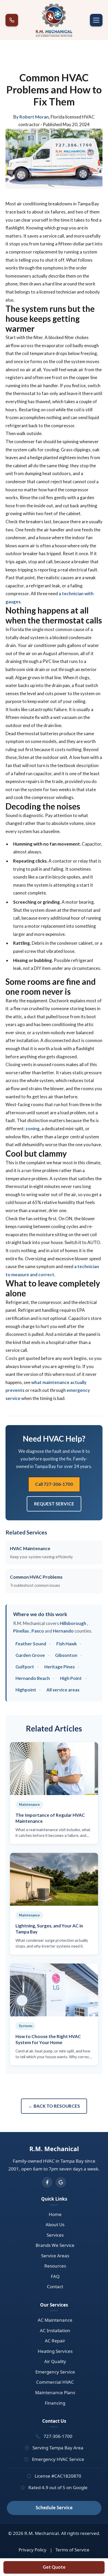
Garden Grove (30, 1655)
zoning (33, 1129)
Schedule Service (54, 2508)
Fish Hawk (67, 1644)
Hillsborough (73, 1623)
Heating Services (55, 2351)
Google (80, 2487)
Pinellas (21, 1631)
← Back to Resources (54, 2106)
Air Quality (55, 2361)
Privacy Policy (33, 2550)
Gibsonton (66, 1655)
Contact (55, 2287)
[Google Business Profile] (61, 2182)
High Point (71, 1678)
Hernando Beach (33, 1678)
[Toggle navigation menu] (96, 20)
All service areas (63, 1690)
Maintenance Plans (55, 2392)
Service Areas (55, 2256)
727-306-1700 (58, 2436)
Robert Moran (34, 117)
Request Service (54, 1504)
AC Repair (55, 2341)
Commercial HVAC (55, 2382)
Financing (55, 2403)
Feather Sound (31, 1644)
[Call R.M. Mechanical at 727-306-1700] (12, 20)
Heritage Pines (60, 1667)
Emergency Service (55, 2372)
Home (55, 2214)
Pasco (38, 1631)
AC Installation (55, 2330)
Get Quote (54, 2567)
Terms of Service (72, 2550)
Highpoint (26, 1690)
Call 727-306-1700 (54, 1484)
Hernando (63, 1631)
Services (55, 2235)
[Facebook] (47, 2182)
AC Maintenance (55, 2320)
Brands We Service (55, 2245)
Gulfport (25, 1667)
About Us (55, 2225)
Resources (55, 2266)
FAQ (55, 2276)
